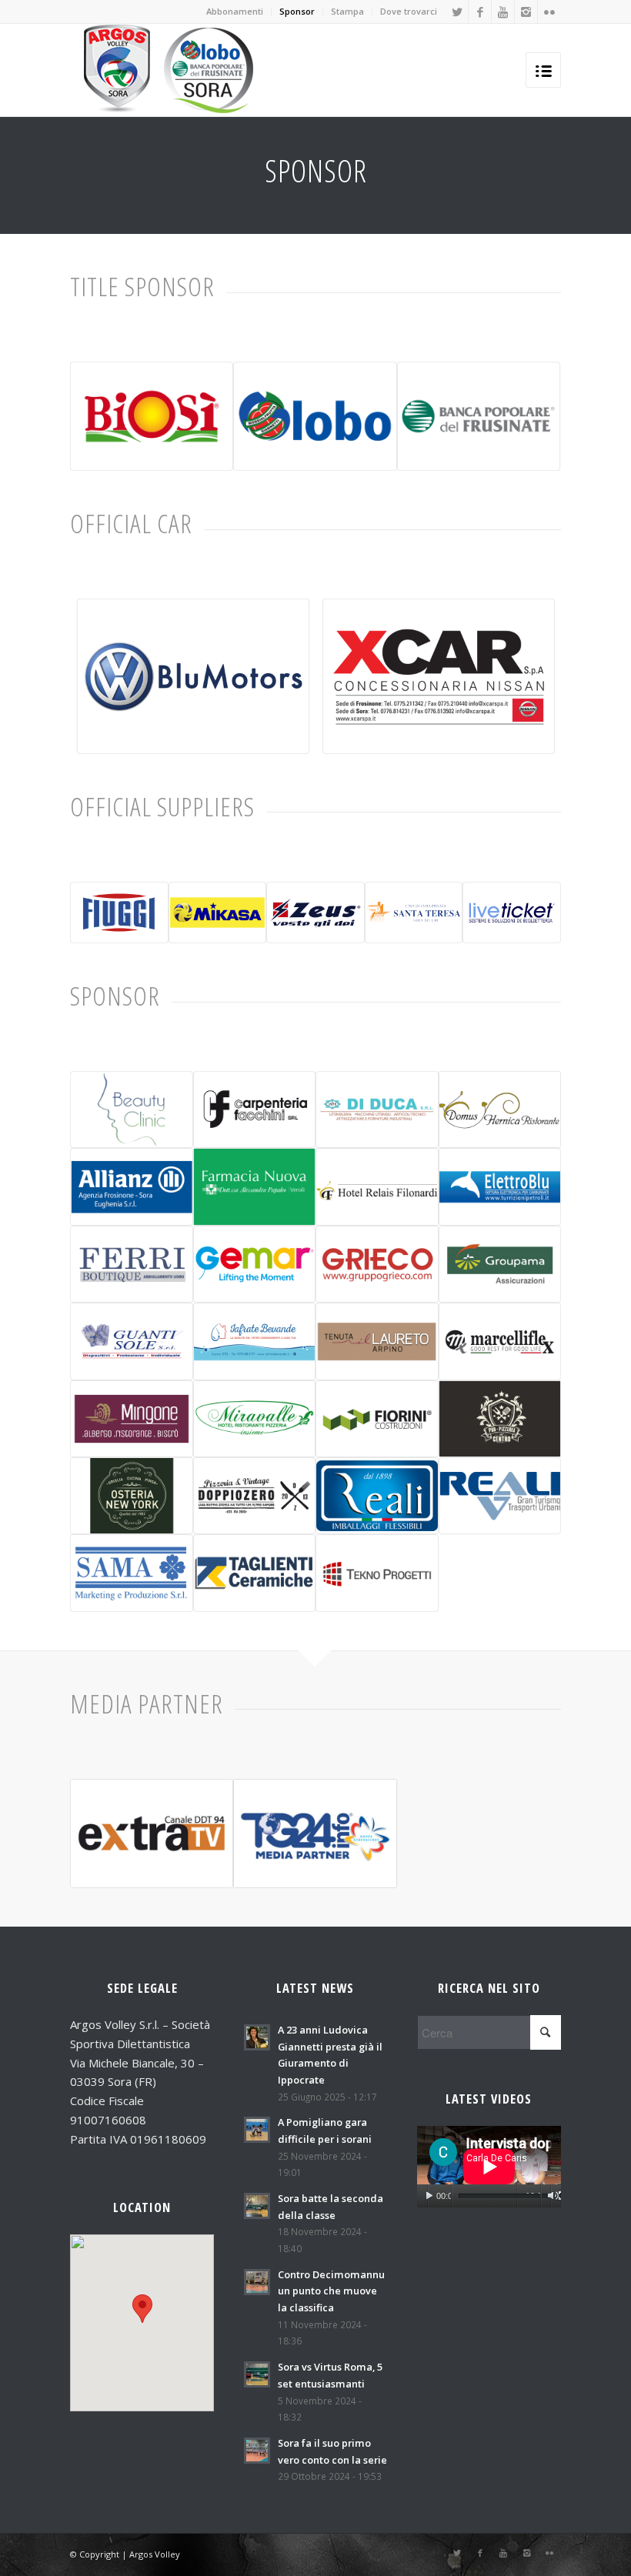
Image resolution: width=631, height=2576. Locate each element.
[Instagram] (526, 12)
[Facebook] (480, 12)
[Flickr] (549, 12)
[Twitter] (457, 12)
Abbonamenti (235, 11)
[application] (489, 2166)
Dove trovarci (409, 11)
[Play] (429, 2196)
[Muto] (553, 2196)
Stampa (347, 11)
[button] (142, 2309)
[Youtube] (503, 12)
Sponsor (297, 11)
